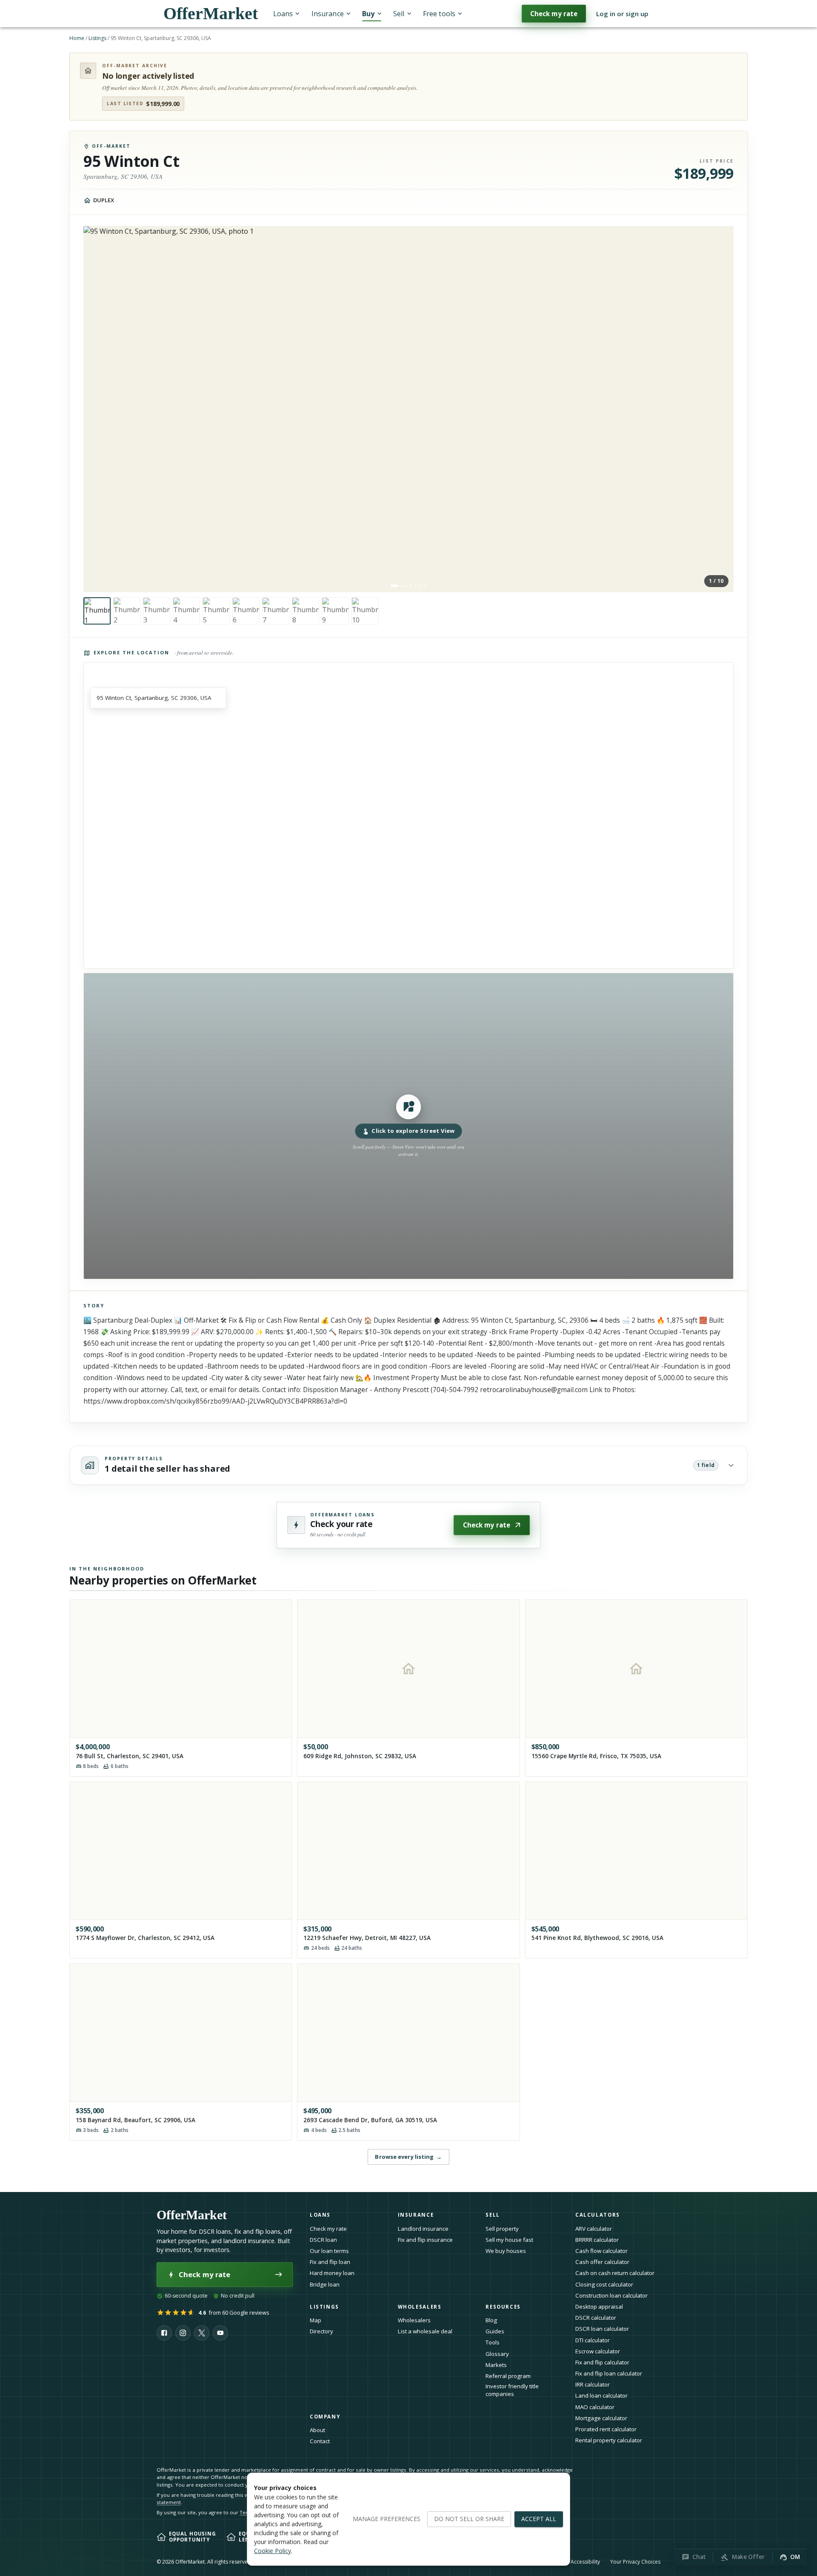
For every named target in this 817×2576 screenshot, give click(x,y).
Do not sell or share (469, 2519)
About (317, 2430)
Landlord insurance (423, 2229)
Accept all (539, 2519)
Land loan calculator (601, 2395)
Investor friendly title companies (512, 2390)
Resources (503, 2307)
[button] (408, 1126)
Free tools (439, 14)
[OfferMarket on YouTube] (220, 2333)
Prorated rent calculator (606, 2429)
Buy (368, 14)
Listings (97, 38)
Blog (491, 2320)
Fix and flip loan (330, 2262)
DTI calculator (593, 2340)
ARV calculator (594, 2229)
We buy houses (506, 2251)
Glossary (497, 2354)
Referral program (508, 2376)
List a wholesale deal (425, 2331)
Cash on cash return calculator (615, 2273)
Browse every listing (408, 2157)
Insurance (328, 14)
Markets (496, 2365)
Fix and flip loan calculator (609, 2373)
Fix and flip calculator (602, 2362)
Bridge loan (325, 2284)
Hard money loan (332, 2273)
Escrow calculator (598, 2351)
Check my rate (554, 14)
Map (316, 2320)
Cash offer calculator (602, 2262)
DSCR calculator (596, 2318)
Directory (321, 2331)
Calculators (598, 2215)
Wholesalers (414, 2320)
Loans (283, 14)
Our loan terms (329, 2251)
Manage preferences (387, 2519)
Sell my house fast (509, 2240)
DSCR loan (323, 2240)
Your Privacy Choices (635, 2562)
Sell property (502, 2229)
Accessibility (585, 2562)
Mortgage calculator (601, 2418)
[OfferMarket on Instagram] (183, 2333)
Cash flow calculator (601, 2251)
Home (77, 38)
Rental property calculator (609, 2440)
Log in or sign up (622, 14)
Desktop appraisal (599, 2307)
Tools (493, 2342)
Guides (495, 2331)
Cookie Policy (273, 2551)
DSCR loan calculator (602, 2329)
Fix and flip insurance (425, 2240)
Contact (320, 2441)
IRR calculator (593, 2384)
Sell (399, 14)
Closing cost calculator (604, 2284)
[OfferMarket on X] (202, 2333)
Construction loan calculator (611, 2295)
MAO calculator (595, 2407)
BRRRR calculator (597, 2240)
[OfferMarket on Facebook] (164, 2333)
